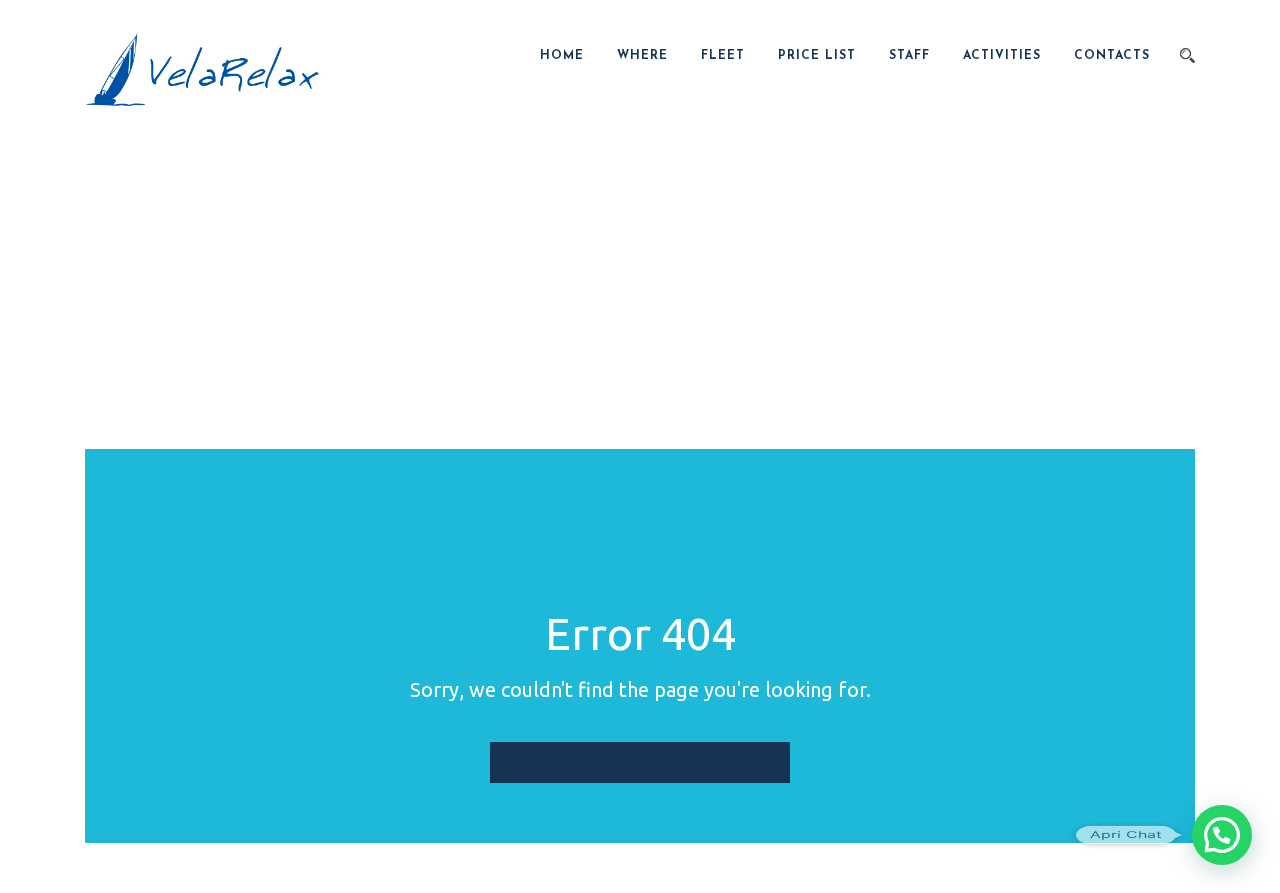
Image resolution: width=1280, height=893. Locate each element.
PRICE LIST (817, 56)
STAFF (909, 56)
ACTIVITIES (1002, 56)
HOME (562, 56)
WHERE (642, 56)
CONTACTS (1112, 56)
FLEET (723, 56)
